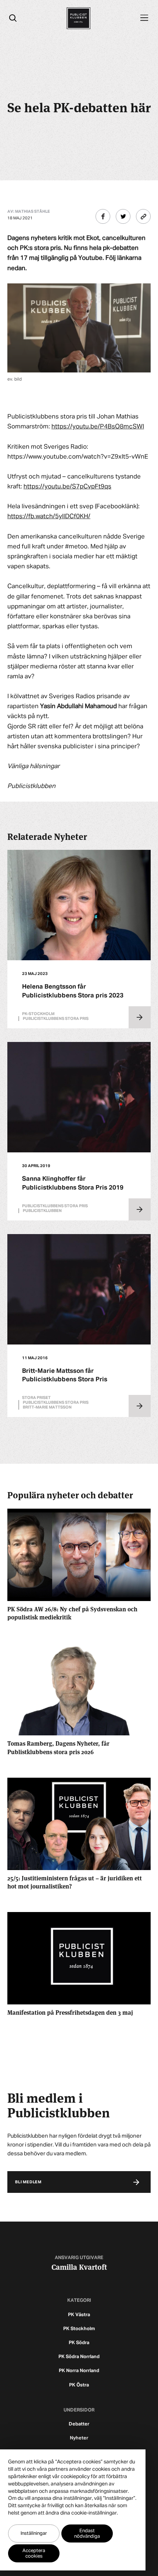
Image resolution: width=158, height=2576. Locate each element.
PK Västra (79, 2315)
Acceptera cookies (34, 2554)
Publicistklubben (42, 1211)
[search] (13, 18)
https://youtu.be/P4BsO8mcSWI (98, 427)
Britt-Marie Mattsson (47, 1407)
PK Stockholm (79, 2329)
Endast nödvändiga (87, 2534)
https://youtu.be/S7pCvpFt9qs (67, 487)
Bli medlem (28, 2182)
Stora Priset (36, 1398)
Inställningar (34, 2533)
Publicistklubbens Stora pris (56, 1019)
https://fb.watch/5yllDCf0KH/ (49, 517)
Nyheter (79, 2438)
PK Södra (79, 2343)
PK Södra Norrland (79, 2357)
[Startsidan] (78, 18)
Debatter (79, 2424)
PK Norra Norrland (79, 2371)
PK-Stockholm (38, 1014)
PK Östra (79, 2385)
